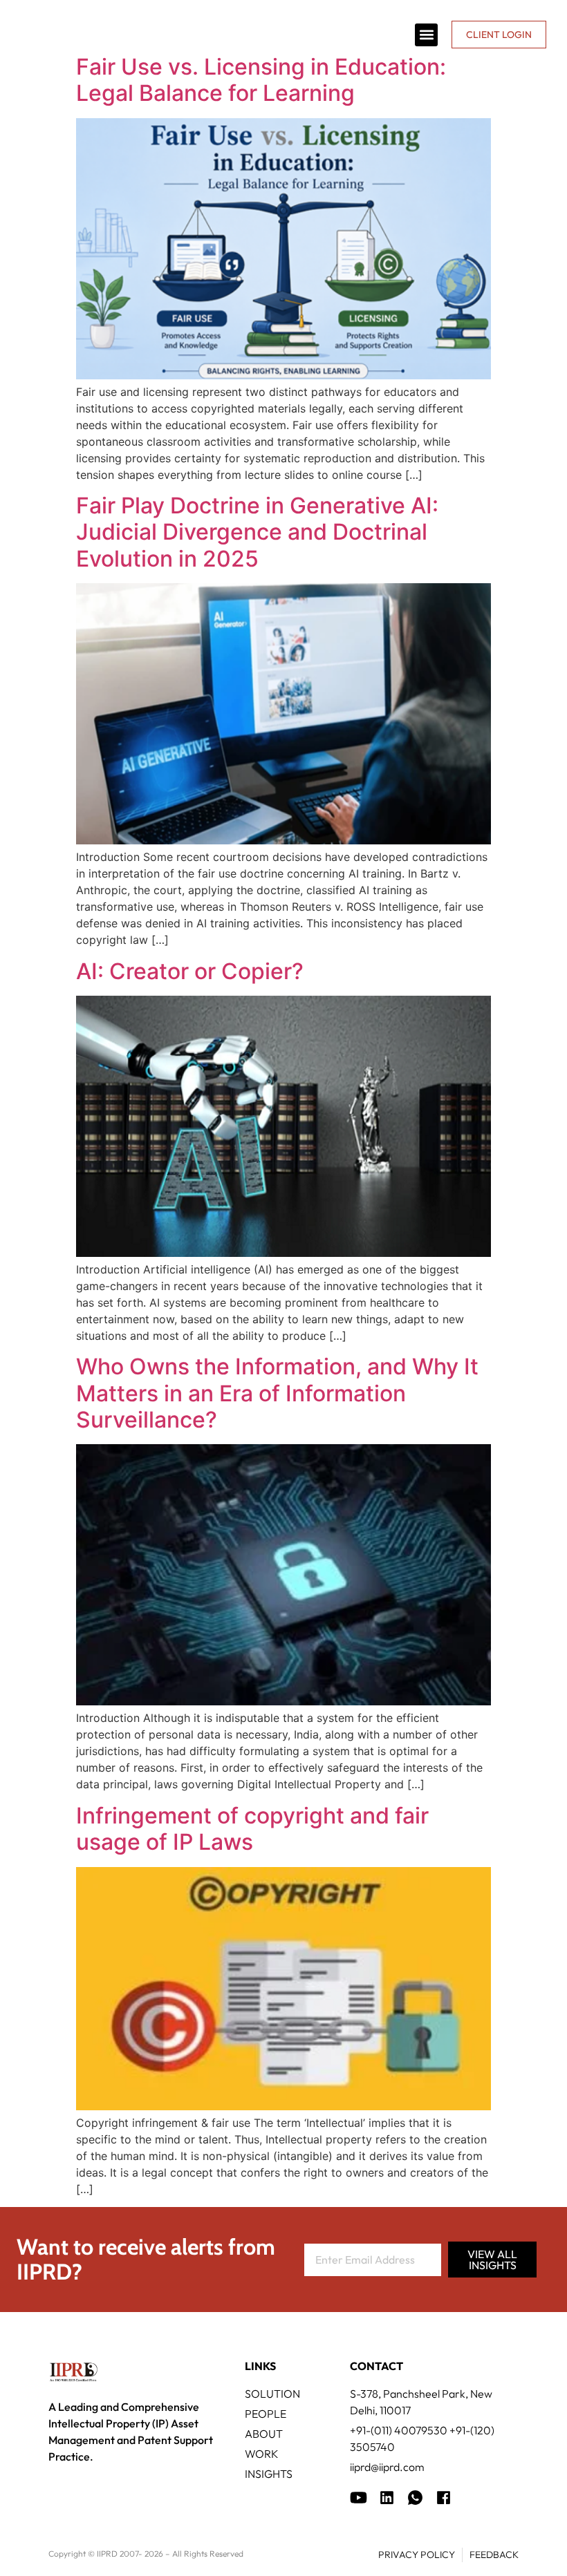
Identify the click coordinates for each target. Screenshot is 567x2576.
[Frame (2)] (444, 2498)
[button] (426, 35)
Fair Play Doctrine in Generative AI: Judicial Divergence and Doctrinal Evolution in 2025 (257, 532)
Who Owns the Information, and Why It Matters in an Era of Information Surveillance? (277, 1393)
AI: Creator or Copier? (190, 971)
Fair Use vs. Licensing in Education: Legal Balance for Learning (261, 80)
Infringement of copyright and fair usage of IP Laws (252, 1829)
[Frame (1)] (387, 2498)
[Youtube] (359, 2498)
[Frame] (415, 2498)
